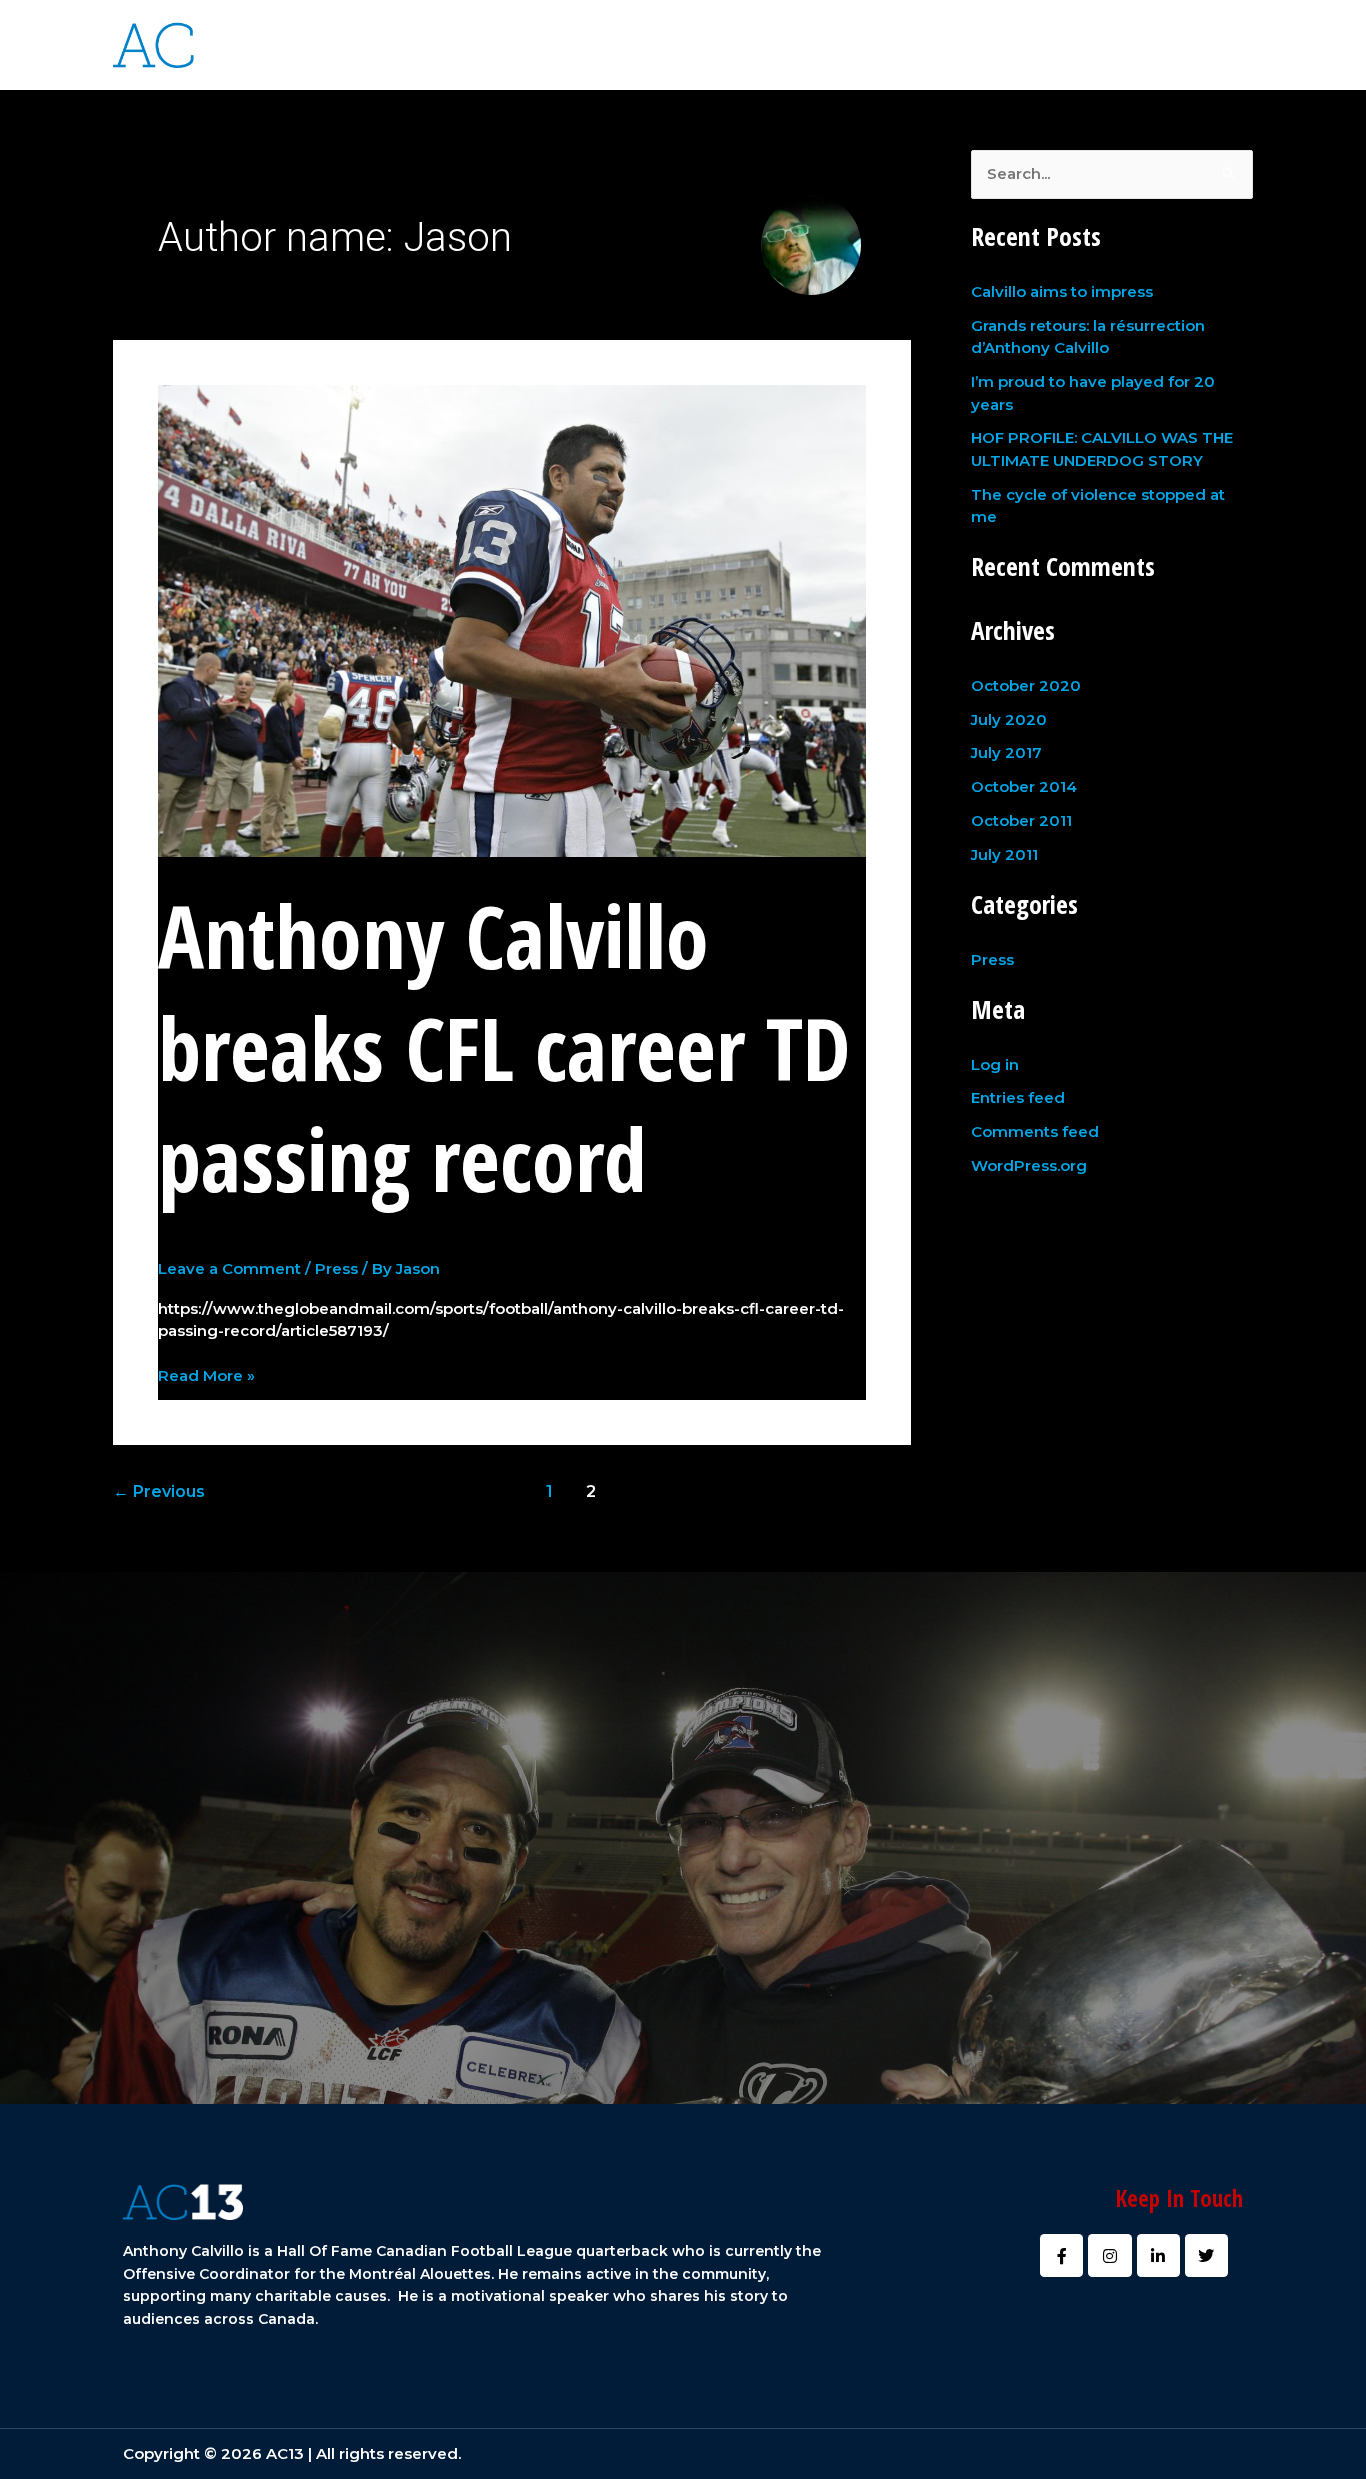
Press (336, 1268)
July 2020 (1009, 719)
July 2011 (1004, 854)
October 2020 (1026, 685)
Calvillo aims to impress (1062, 291)
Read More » (206, 1375)
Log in (995, 1064)
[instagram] (1190, 42)
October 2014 (1024, 786)
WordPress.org (1029, 1165)
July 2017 (1006, 752)
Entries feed (1018, 1097)
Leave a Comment (229, 1268)
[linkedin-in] (1209, 42)
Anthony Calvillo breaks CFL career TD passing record (504, 1047)
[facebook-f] (1170, 42)
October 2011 (1021, 820)
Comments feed (1035, 1131)
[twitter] (1229, 42)
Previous (159, 1491)
